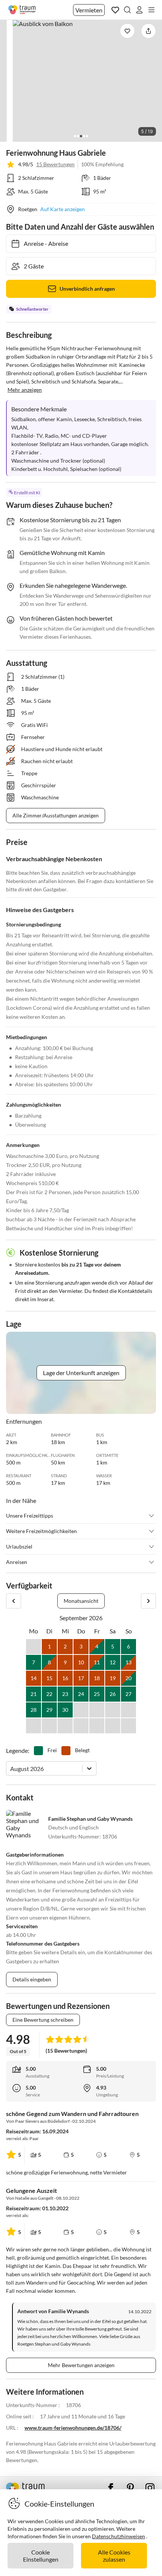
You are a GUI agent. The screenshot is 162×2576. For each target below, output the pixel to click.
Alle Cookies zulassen (114, 2556)
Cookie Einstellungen (41, 2556)
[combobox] (11, 1769)
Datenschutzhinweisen (118, 2536)
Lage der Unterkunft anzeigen (81, 1373)
